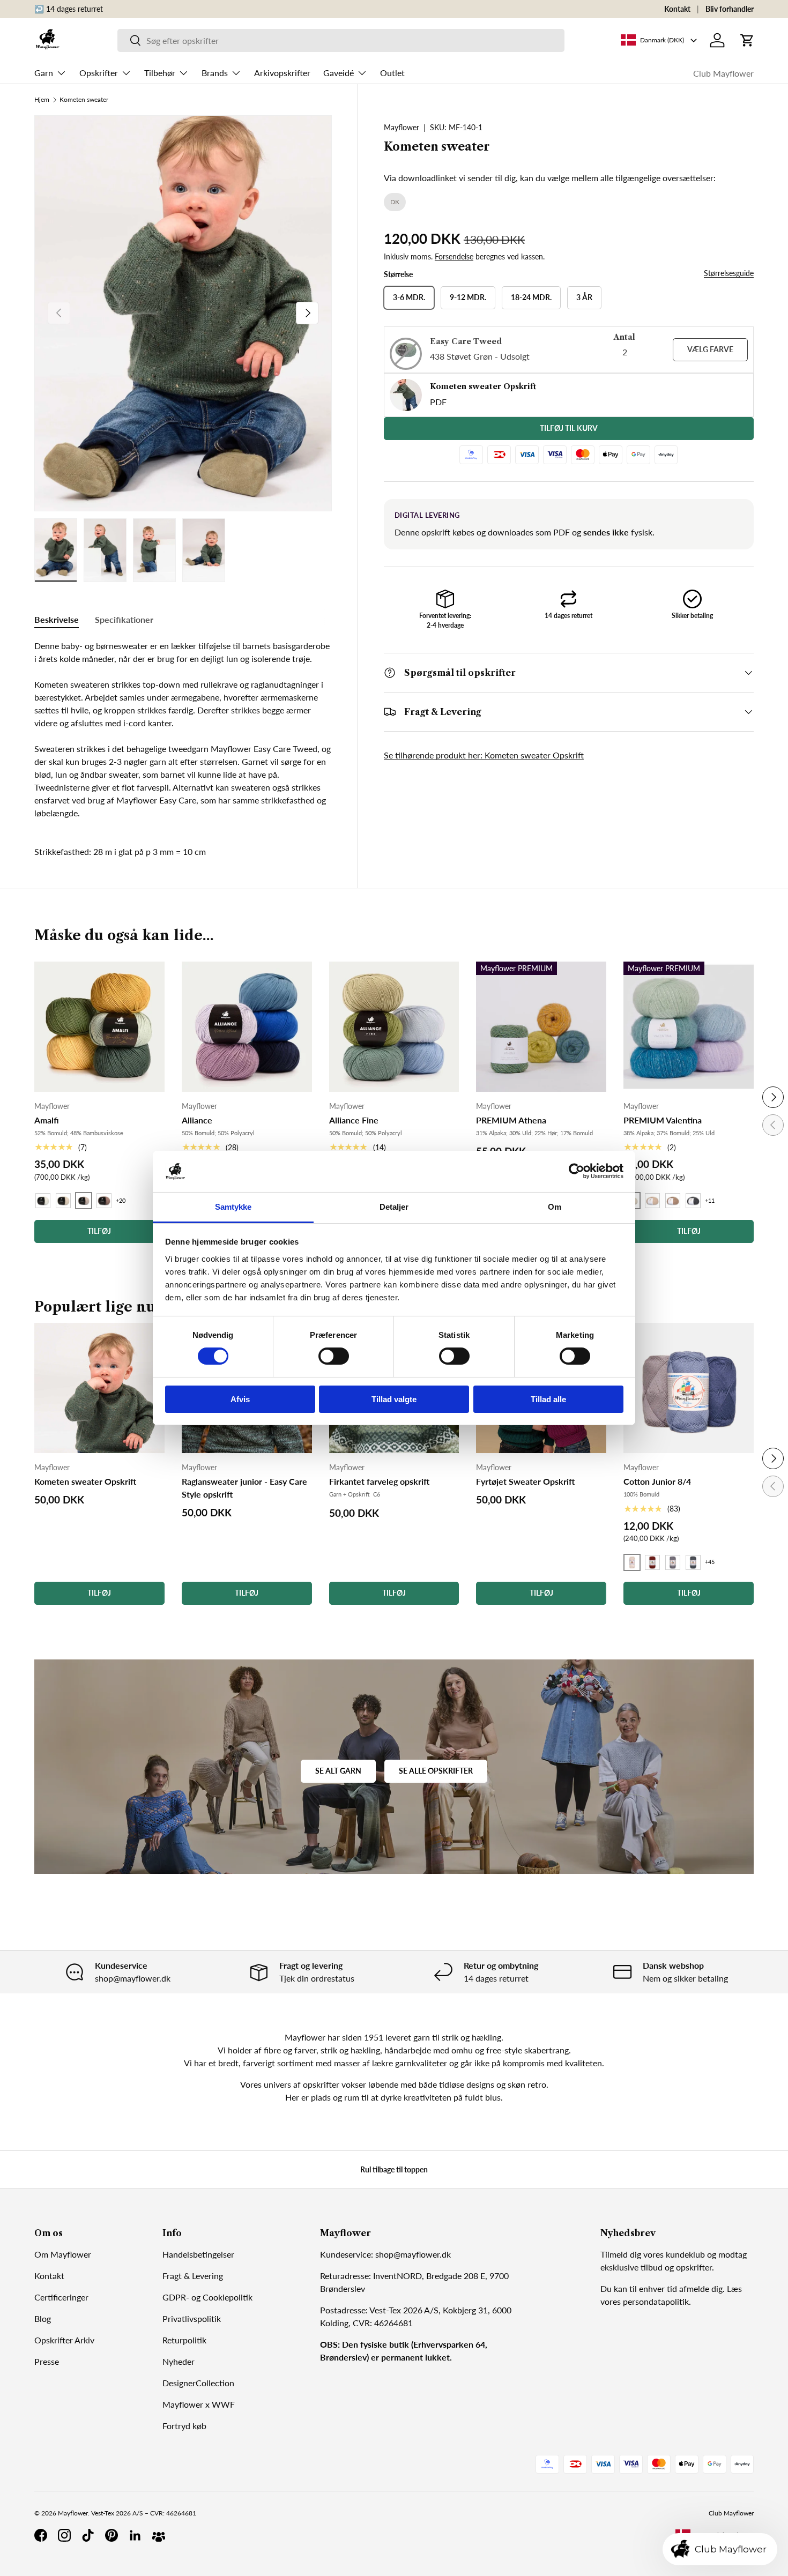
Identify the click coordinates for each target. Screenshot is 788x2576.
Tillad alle (548, 1399)
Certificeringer (61, 2297)
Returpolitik (184, 2340)
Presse (47, 2361)
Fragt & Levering (193, 2276)
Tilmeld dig (621, 2254)
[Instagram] (64, 2535)
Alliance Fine (354, 1120)
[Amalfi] (99, 1027)
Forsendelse (454, 256)
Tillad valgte (394, 1399)
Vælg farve (710, 349)
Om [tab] (555, 1207)
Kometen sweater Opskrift (85, 1481)
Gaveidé (339, 73)
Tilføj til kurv (569, 428)
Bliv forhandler (730, 9)
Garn (44, 73)
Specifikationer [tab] (124, 619)
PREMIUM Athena (511, 1120)
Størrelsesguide (729, 273)
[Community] (159, 2535)
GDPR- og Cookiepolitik (207, 2297)
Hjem (42, 100)
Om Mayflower (63, 2254)
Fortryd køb (184, 2426)
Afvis (240, 1399)
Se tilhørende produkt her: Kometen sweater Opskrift (484, 755)
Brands (215, 73)
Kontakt (677, 9)
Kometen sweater (84, 100)
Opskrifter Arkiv (64, 2340)
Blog (43, 2318)
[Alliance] (247, 1027)
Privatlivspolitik (192, 2318)
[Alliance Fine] (394, 1027)
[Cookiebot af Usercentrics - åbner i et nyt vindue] (577, 1171)
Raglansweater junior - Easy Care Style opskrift (244, 1488)
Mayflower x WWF (199, 2404)
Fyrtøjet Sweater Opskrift (525, 1481)
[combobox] (341, 40)
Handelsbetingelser (198, 2254)
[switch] (334, 1356)
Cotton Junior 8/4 (657, 1481)
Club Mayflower (723, 73)
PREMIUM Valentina (663, 1120)
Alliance (197, 1120)
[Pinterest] (111, 2535)
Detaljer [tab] (394, 1207)
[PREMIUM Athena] (541, 1027)
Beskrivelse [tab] (57, 619)
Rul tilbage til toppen (394, 2169)
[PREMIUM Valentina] (689, 1027)
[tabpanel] (183, 729)
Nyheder (179, 2361)
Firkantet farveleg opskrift (379, 1481)
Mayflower (402, 127)
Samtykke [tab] (233, 1207)
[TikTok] (88, 2535)
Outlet (392, 73)
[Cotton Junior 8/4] (689, 1388)
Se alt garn (338, 1771)
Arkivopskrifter (282, 73)
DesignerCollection (198, 2383)
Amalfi (47, 1120)
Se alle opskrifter (436, 1771)
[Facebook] (41, 2535)
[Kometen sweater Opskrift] (99, 1388)
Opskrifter (99, 73)
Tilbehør (160, 73)
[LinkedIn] (135, 2535)
